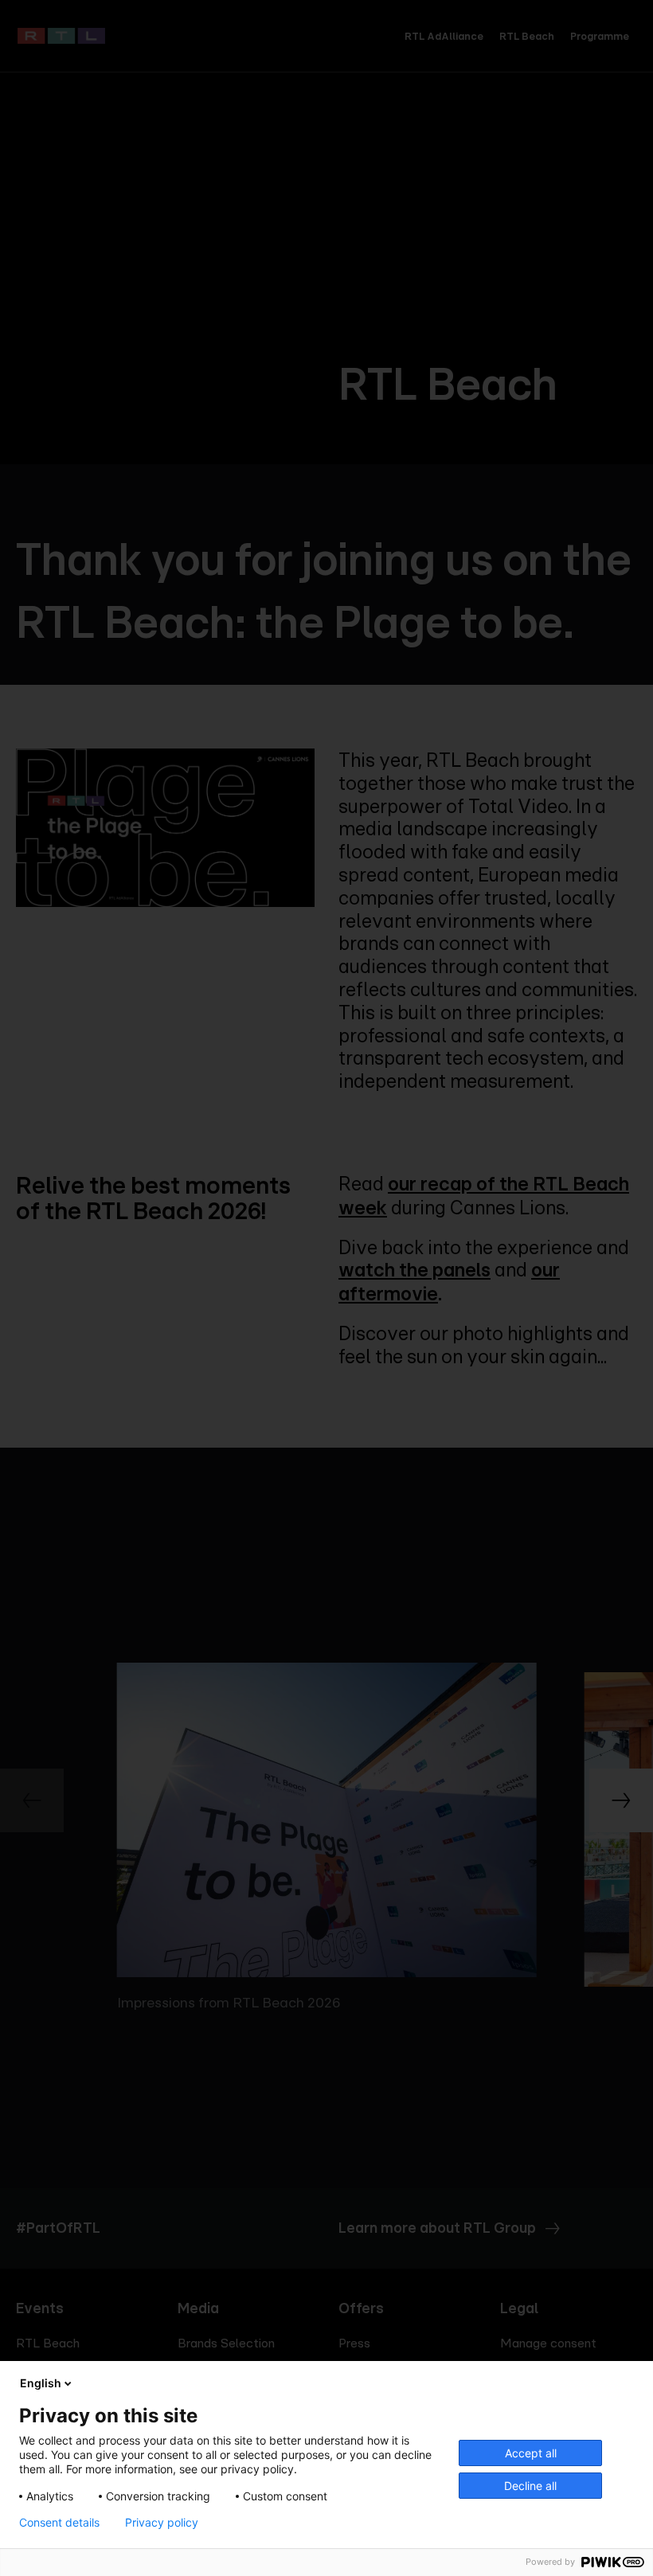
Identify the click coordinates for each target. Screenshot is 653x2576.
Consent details (59, 2523)
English (41, 2383)
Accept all (531, 2453)
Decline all (530, 2486)
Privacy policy (162, 2523)
